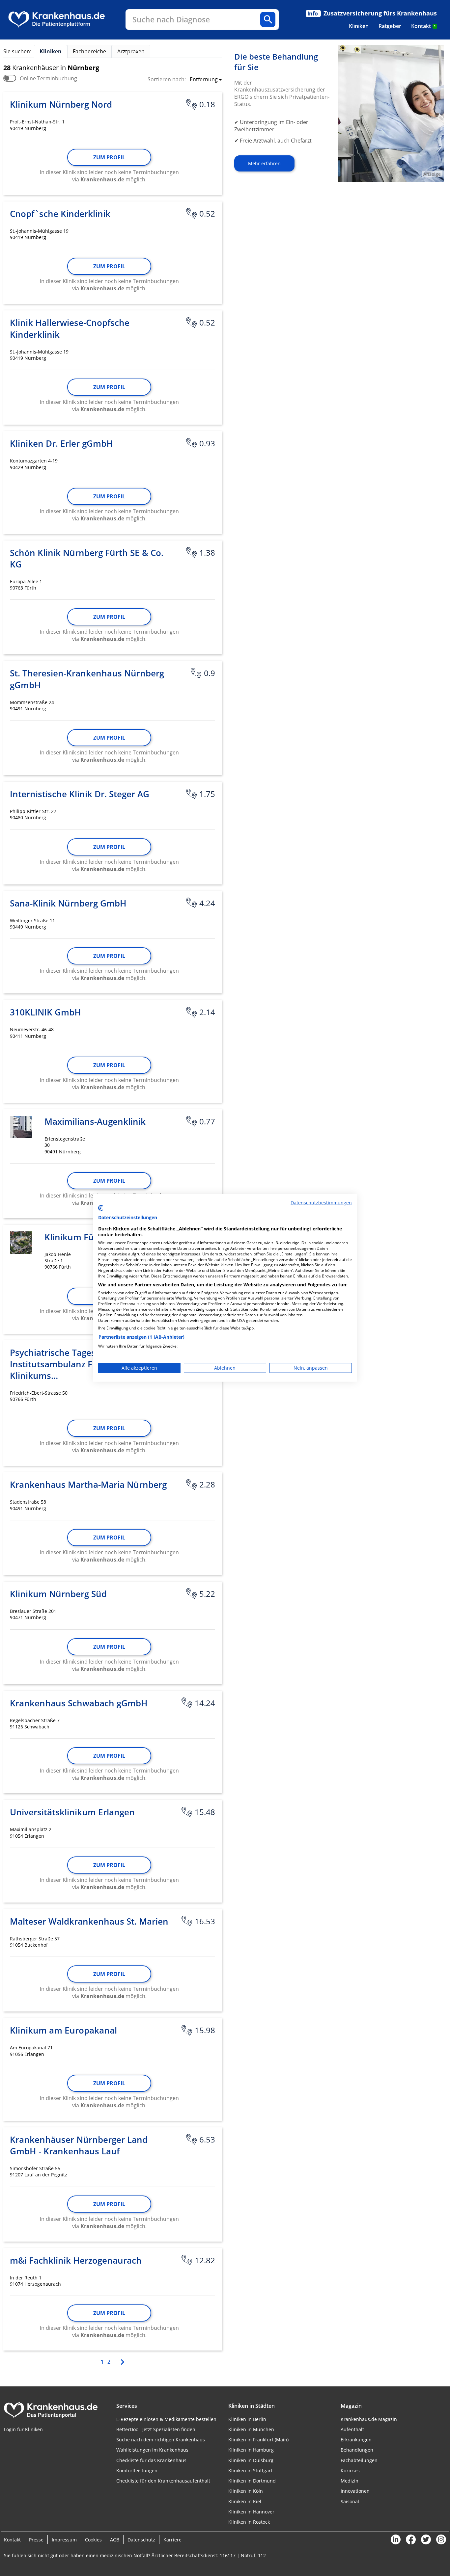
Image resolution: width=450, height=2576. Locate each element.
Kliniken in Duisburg (251, 2460)
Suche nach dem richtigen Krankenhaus (161, 2440)
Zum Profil (109, 157)
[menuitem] (359, 26)
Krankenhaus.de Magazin (369, 2419)
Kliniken (359, 26)
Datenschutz (141, 2540)
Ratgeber (390, 26)
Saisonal (350, 2501)
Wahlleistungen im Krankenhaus (152, 2450)
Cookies (93, 2540)
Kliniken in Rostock (249, 2522)
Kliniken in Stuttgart (250, 2471)
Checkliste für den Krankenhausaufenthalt (163, 2481)
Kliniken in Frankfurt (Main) (258, 2440)
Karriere (172, 2540)
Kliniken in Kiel (245, 2501)
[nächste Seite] (122, 2361)
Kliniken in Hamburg (251, 2450)
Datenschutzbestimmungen (321, 1203)
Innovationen (355, 2491)
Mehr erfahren (264, 163)
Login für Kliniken (23, 2429)
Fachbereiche (89, 51)
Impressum (64, 2540)
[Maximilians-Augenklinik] (21, 1127)
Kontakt (423, 26)
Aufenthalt (352, 2429)
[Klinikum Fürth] (21, 1243)
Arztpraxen (131, 51)
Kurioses (350, 2471)
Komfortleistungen (137, 2471)
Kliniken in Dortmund (252, 2481)
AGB (115, 2540)
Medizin (350, 2481)
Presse (36, 2540)
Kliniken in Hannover (251, 2512)
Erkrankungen (356, 2440)
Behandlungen (357, 2450)
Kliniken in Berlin (247, 2419)
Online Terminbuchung (48, 78)
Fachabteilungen (359, 2460)
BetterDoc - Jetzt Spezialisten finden (156, 2429)
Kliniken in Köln (246, 2491)
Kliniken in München (251, 2429)
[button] (204, 80)
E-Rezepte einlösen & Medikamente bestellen (166, 2419)
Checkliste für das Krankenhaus (151, 2460)
